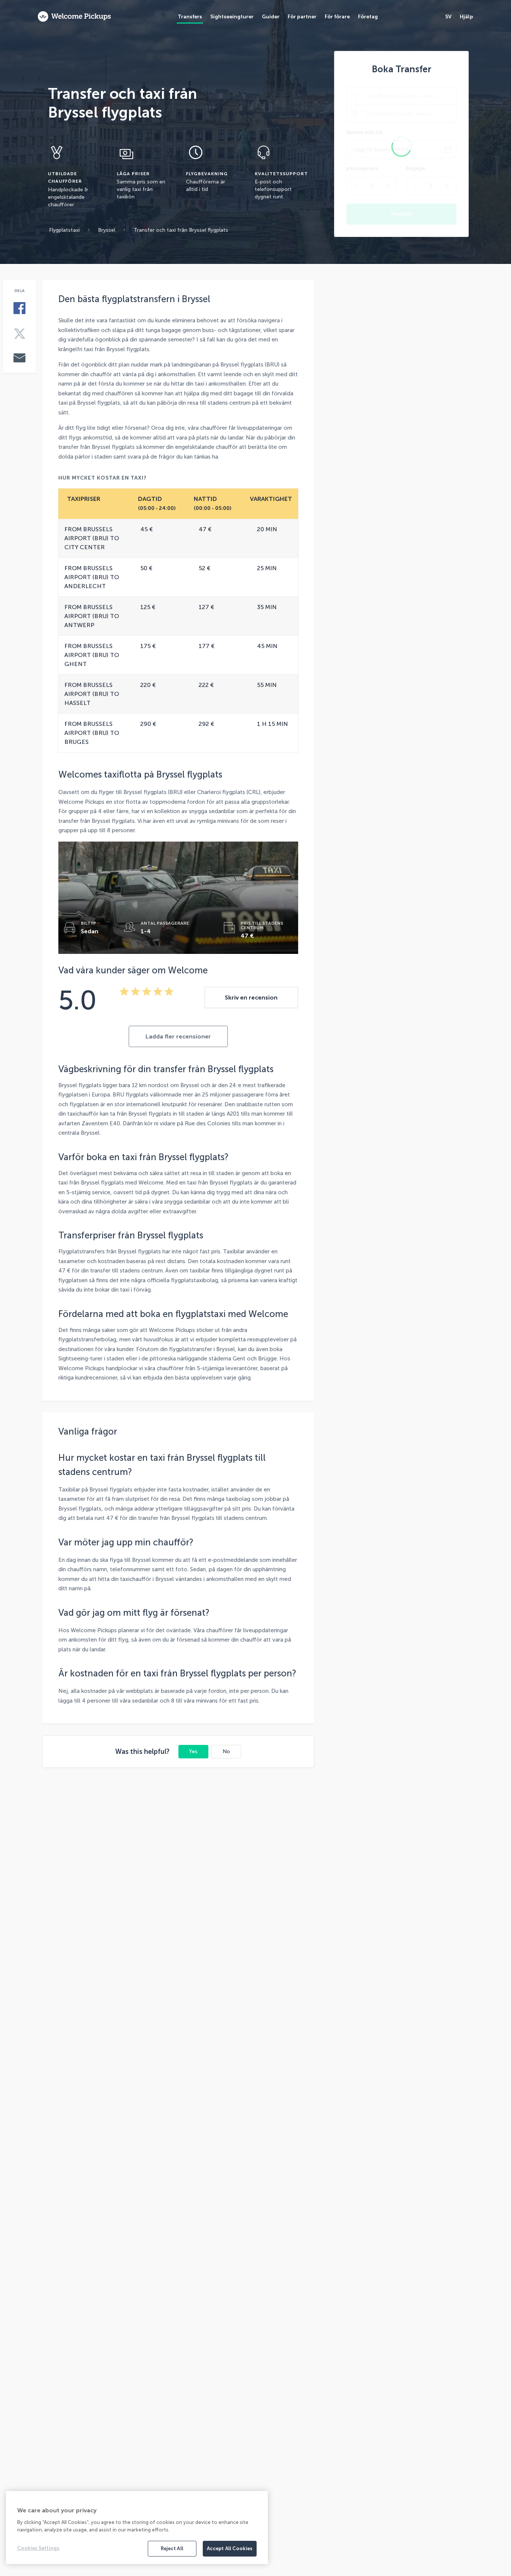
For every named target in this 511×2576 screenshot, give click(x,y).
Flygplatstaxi (64, 230)
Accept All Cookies (230, 2548)
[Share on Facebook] (19, 309)
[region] (137, 2528)
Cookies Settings (38, 2548)
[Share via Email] (19, 359)
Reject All (172, 2548)
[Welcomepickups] (74, 17)
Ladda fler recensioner (178, 1036)
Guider (271, 17)
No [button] (226, 1751)
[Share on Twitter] (19, 334)
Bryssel (107, 230)
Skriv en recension (251, 997)
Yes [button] (193, 1751)
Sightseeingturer (232, 17)
